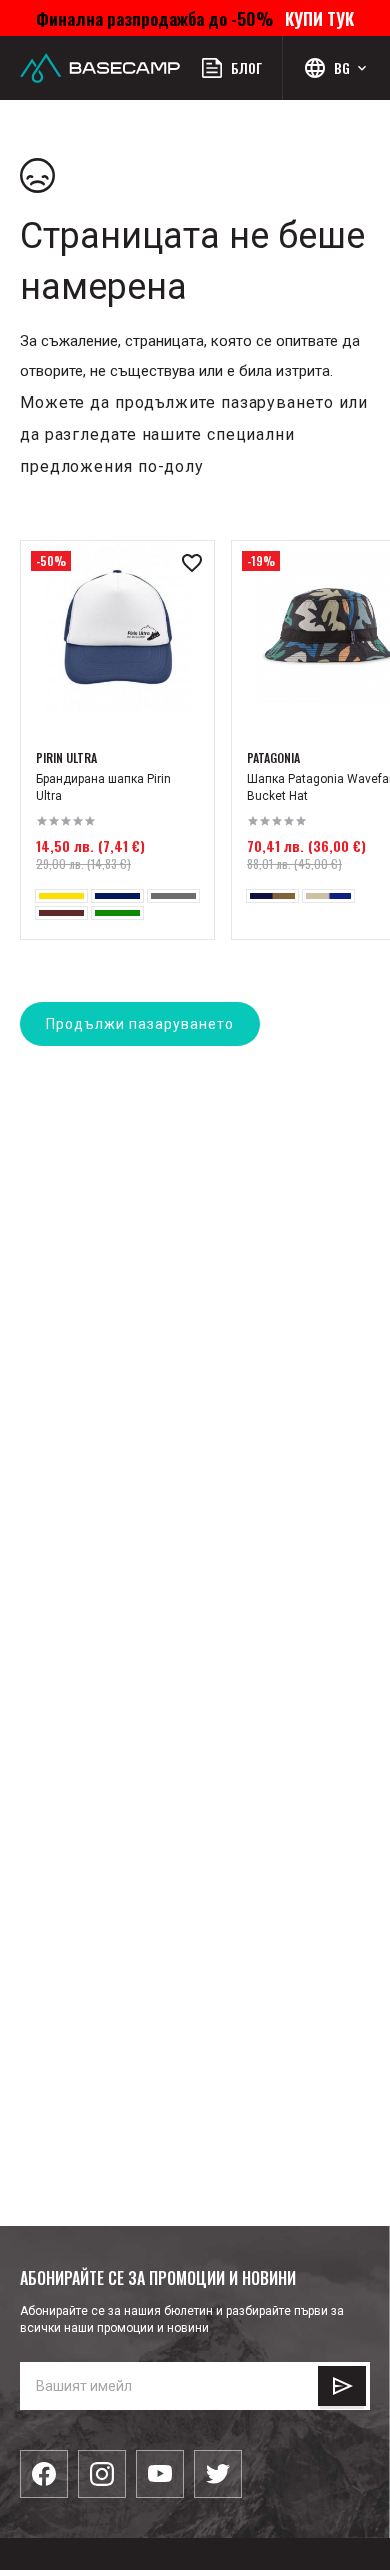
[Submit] (342, 2386)
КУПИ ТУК (315, 18)
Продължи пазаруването (140, 1024)
